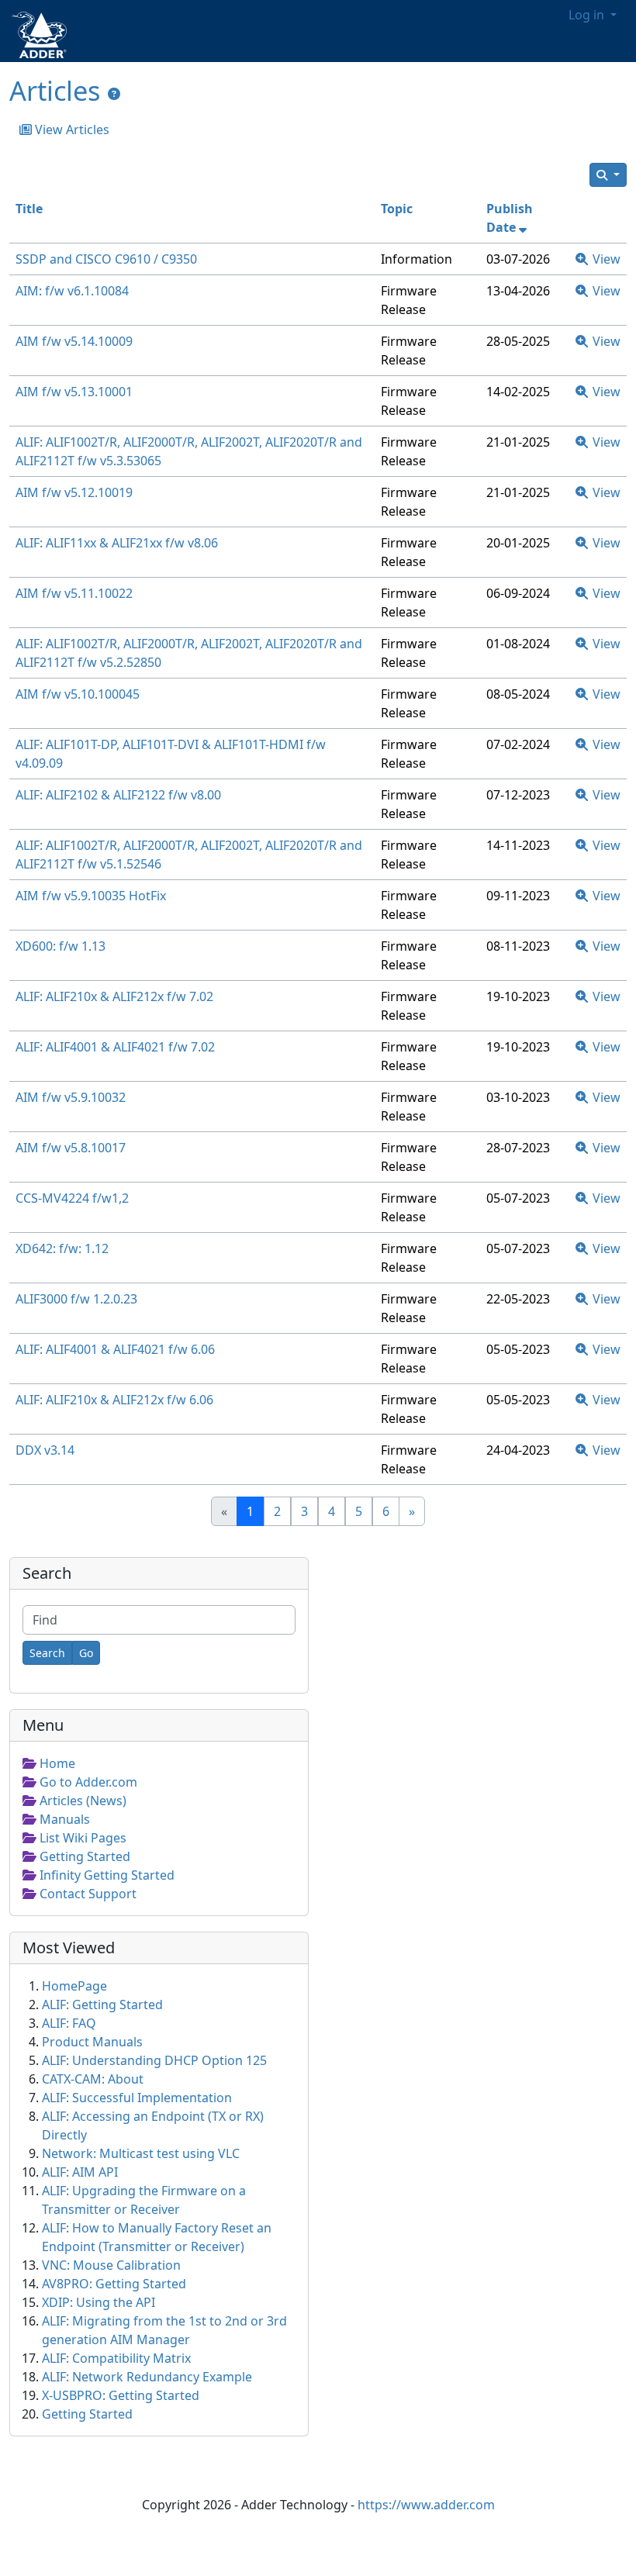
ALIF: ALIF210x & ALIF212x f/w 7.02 (114, 996)
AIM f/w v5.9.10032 (71, 1097)
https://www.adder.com (426, 2505)
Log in (588, 15)
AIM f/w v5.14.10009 (74, 341)
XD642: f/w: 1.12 (62, 1248)
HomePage (74, 1986)
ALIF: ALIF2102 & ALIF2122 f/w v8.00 (118, 795)
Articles (55, 90)
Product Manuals (92, 2042)
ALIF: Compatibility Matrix (116, 2358)
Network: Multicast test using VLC (141, 2153)
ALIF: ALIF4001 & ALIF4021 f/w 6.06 (115, 1349)
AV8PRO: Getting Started (114, 2284)
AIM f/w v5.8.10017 (71, 1148)
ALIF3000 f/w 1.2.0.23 (76, 1299)
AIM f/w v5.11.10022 (74, 593)
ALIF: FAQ (69, 2023)
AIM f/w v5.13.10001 (74, 392)
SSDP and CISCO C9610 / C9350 (106, 259)
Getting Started (87, 2414)
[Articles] (114, 94)
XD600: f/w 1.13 (60, 946)
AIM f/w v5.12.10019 (74, 492)
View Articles (71, 129)
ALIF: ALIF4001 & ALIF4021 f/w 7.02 (115, 1047)
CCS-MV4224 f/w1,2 (72, 1198)
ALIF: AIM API (80, 2172)
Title (29, 209)
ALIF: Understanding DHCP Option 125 (154, 2060)
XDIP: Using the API (99, 2302)
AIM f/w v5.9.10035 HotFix (91, 896)
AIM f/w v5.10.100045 (78, 694)
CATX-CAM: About (93, 2079)
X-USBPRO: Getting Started (121, 2395)
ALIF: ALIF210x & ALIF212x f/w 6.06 (114, 1400)
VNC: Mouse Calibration (111, 2265)
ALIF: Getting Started (102, 2005)
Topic (397, 209)
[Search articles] (608, 175)
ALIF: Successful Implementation (137, 2098)
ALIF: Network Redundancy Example (147, 2377)
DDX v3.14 (45, 1450)
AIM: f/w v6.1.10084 (72, 291)
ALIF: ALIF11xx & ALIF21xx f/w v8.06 (117, 543)
